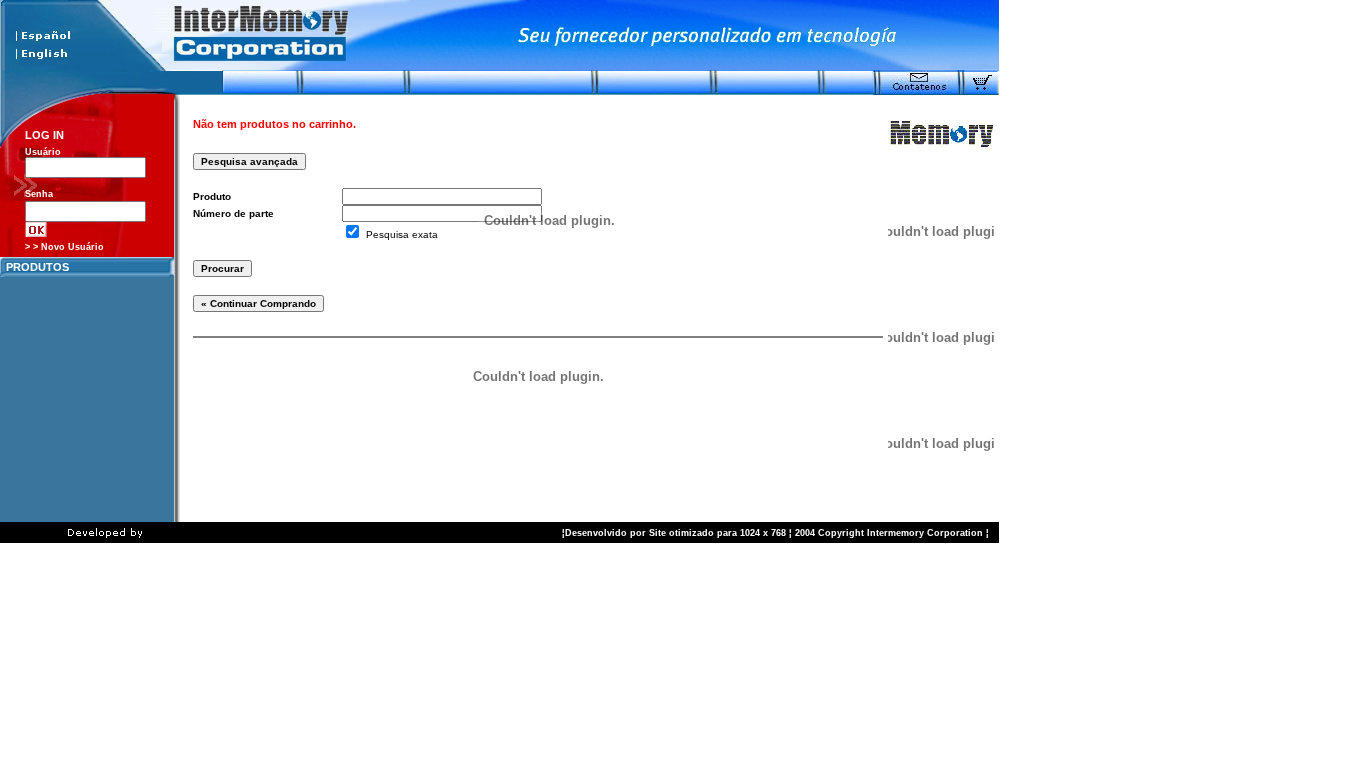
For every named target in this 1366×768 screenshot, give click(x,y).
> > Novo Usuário (64, 247)
